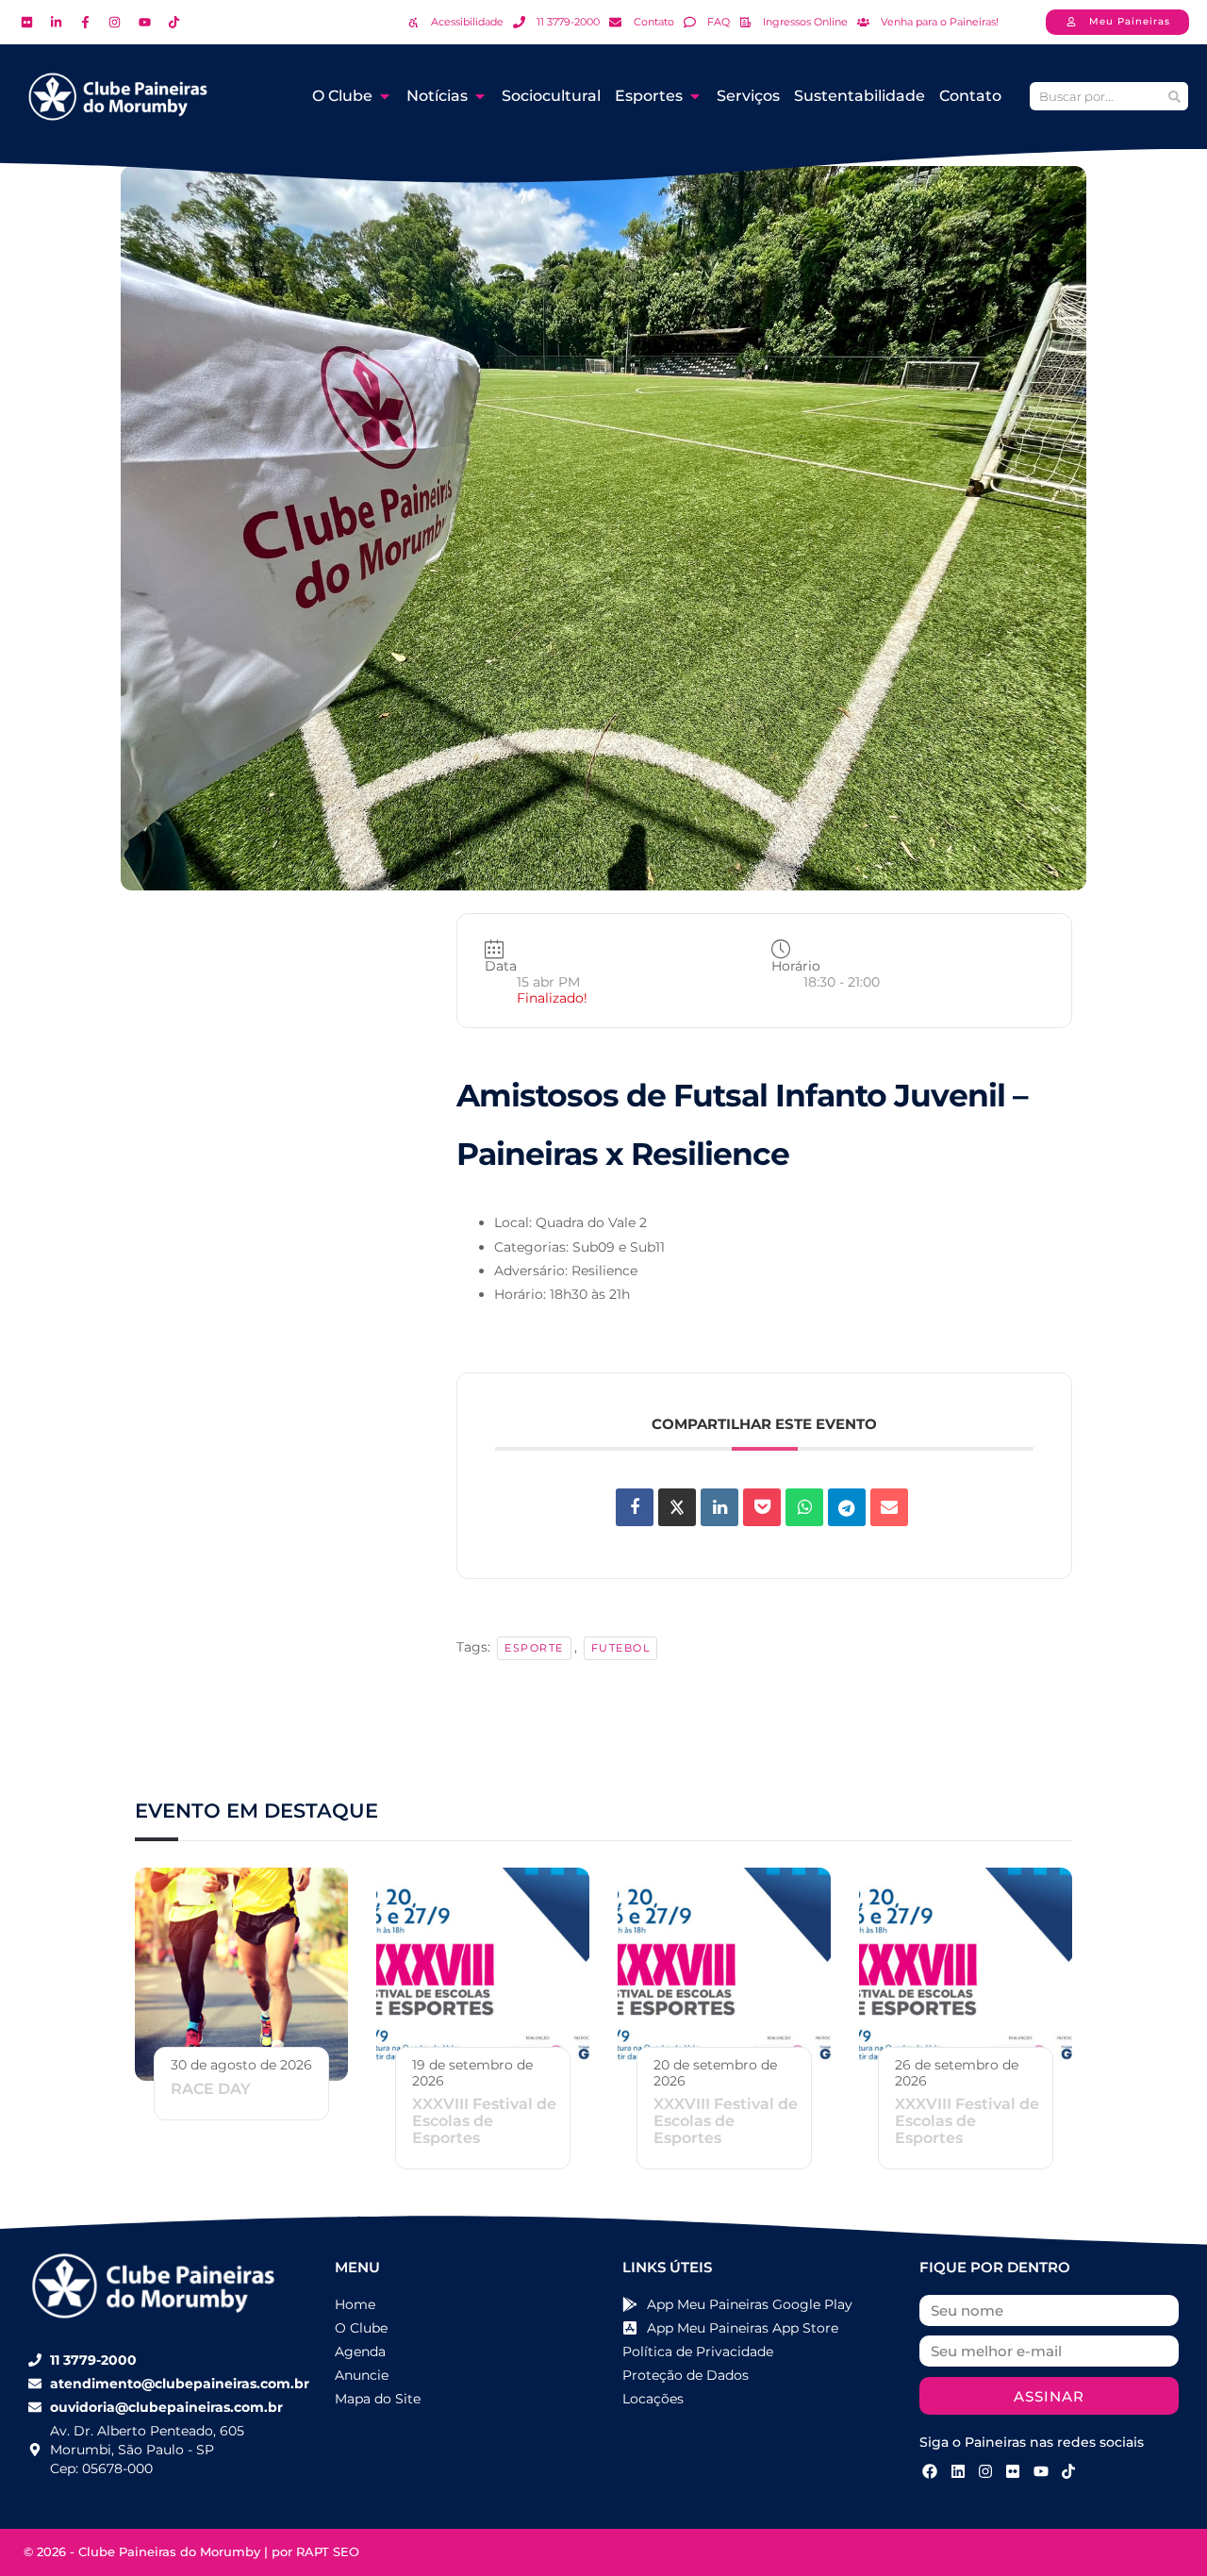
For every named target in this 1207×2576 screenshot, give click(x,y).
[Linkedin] (719, 1507)
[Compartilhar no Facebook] (635, 1507)
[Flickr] (1013, 2470)
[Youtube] (1041, 2470)
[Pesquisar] (1174, 96)
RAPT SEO (328, 2551)
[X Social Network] (677, 1507)
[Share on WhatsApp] (804, 1507)
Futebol (621, 1648)
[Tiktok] (1068, 2470)
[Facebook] (930, 2470)
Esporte (534, 1648)
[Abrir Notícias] (480, 96)
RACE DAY (211, 2089)
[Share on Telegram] (847, 1507)
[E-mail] (889, 1507)
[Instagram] (985, 2470)
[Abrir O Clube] (385, 96)
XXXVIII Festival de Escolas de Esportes (484, 2121)
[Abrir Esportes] (695, 96)
